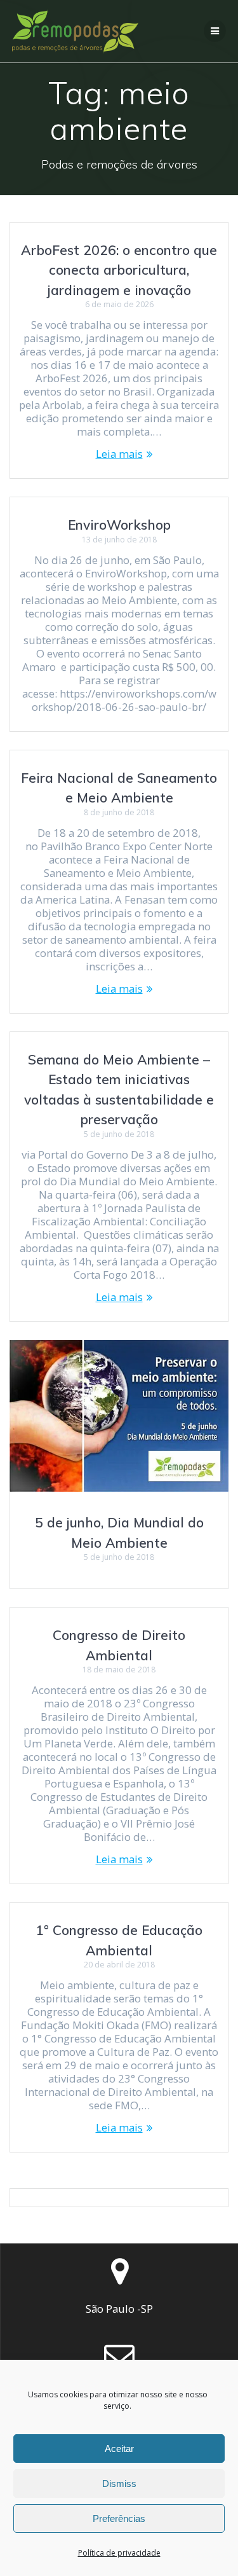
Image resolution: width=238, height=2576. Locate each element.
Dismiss (119, 2483)
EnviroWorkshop (119, 525)
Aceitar (119, 2449)
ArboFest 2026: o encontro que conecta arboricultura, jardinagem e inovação (119, 270)
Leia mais (119, 454)
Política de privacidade (119, 2553)
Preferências (119, 2518)
